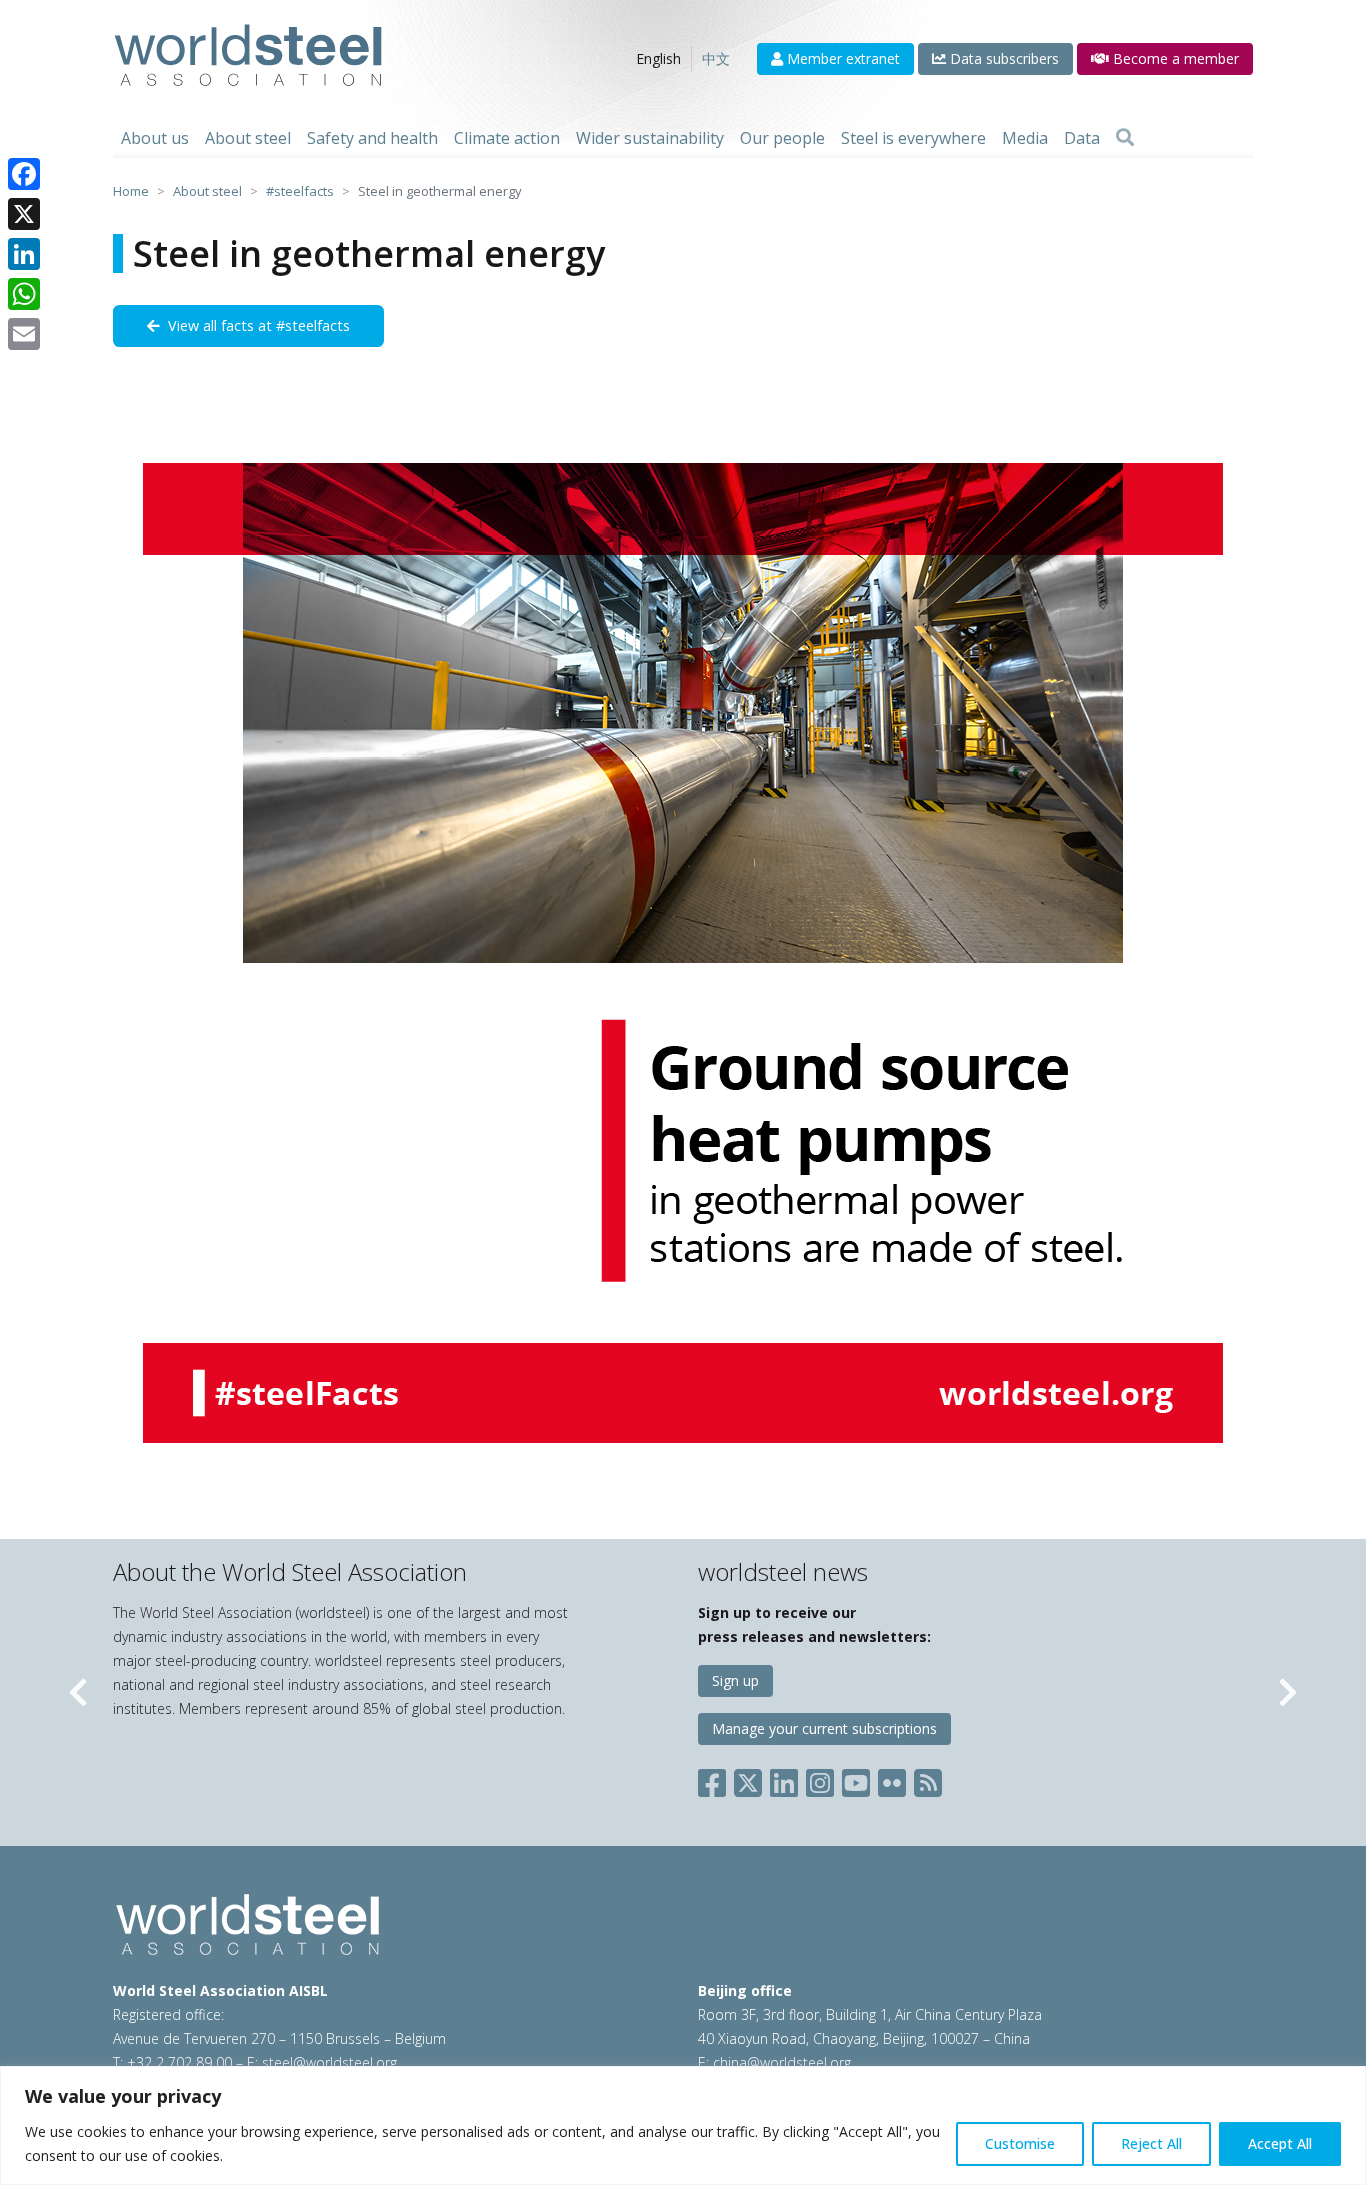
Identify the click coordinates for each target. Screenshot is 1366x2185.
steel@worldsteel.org (329, 2062)
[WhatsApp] (24, 294)
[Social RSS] (928, 1778)
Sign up (735, 1680)
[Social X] (748, 1778)
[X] (24, 214)
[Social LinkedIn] (784, 1778)
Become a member (1174, 58)
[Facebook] (24, 174)
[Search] (1125, 138)
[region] (683, 2125)
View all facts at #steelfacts (255, 325)
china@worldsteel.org (782, 2062)
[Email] (24, 334)
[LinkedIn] (24, 254)
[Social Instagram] (820, 1778)
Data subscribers (1002, 58)
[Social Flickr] (892, 1778)
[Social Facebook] (716, 1778)
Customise (1020, 2143)
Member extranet (841, 58)
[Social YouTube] (856, 1778)
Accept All (1280, 2143)
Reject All (1151, 2143)
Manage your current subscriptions (824, 1728)
